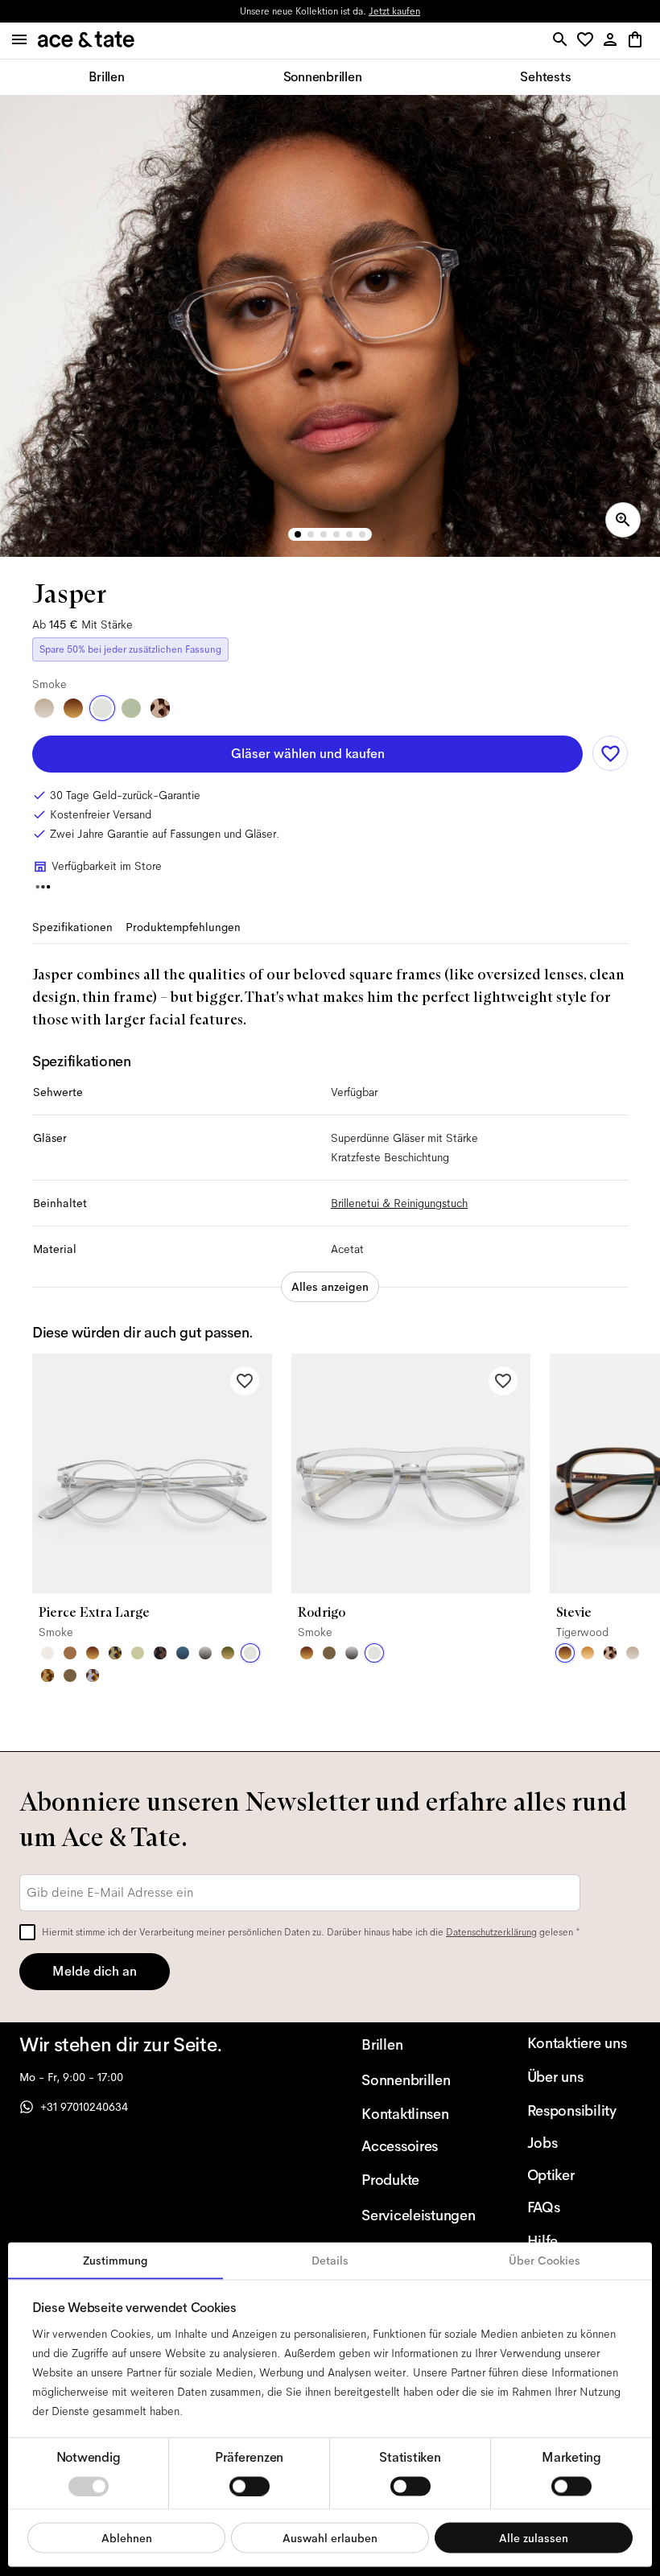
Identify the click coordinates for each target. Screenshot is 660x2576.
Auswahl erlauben (330, 2537)
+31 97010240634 (84, 2107)
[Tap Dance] (93, 1675)
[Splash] (183, 1653)
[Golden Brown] (70, 1653)
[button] (588, 41)
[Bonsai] (131, 708)
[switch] (250, 2486)
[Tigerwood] (73, 708)
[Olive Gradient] (228, 1653)
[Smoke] (102, 708)
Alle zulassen (534, 2537)
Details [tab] (330, 2261)
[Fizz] (47, 1653)
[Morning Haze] (205, 1653)
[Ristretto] (160, 708)
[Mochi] (138, 1653)
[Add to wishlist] (610, 753)
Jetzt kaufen (394, 11)
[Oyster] (44, 708)
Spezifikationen (72, 927)
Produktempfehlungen (183, 927)
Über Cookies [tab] (544, 2261)
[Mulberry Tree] (160, 1653)
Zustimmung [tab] (115, 2261)
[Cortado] (47, 1675)
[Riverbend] (115, 1653)
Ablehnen (127, 2537)
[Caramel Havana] (588, 1653)
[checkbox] (27, 1932)
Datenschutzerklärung (491, 1932)
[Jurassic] (70, 1675)
